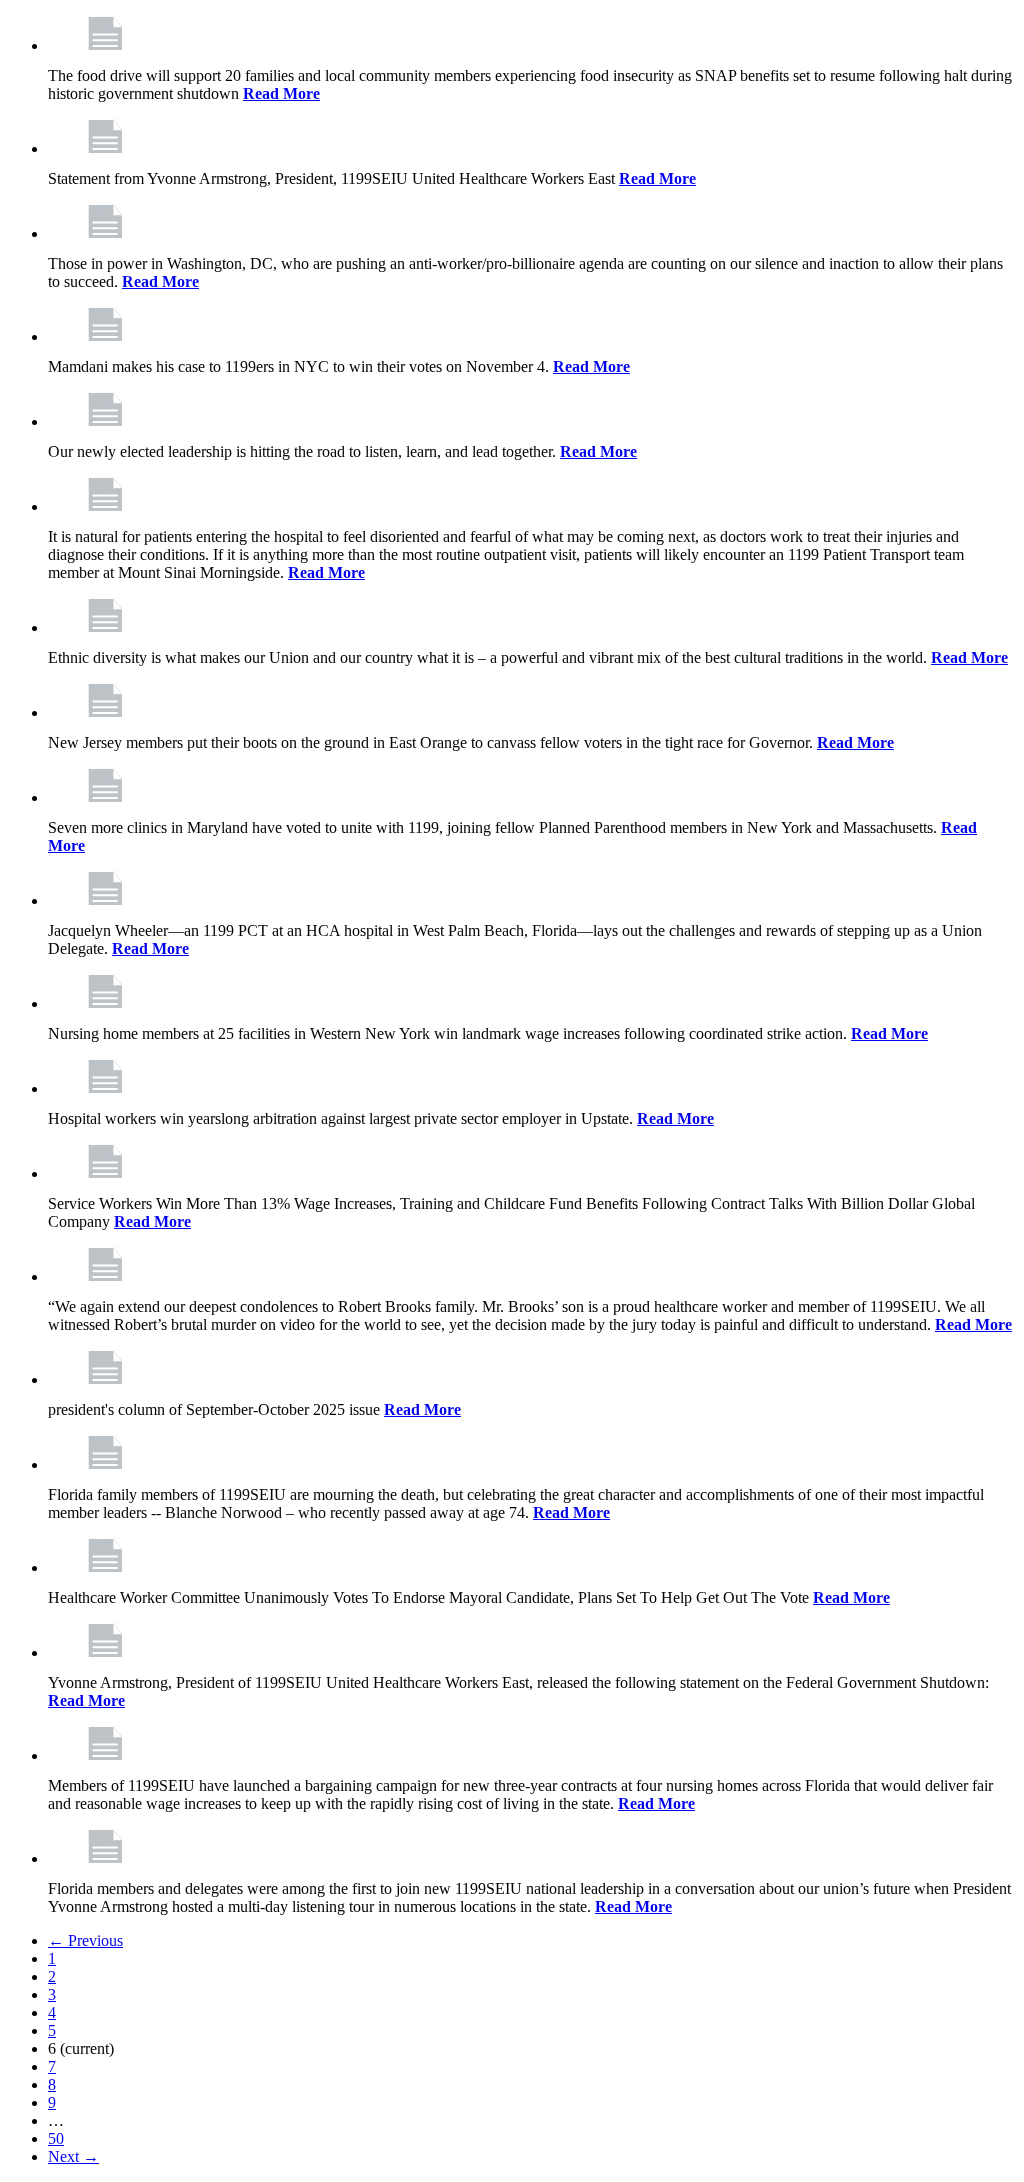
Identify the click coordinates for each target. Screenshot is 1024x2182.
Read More (281, 93)
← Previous (85, 1940)
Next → (73, 2156)
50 (56, 2138)
